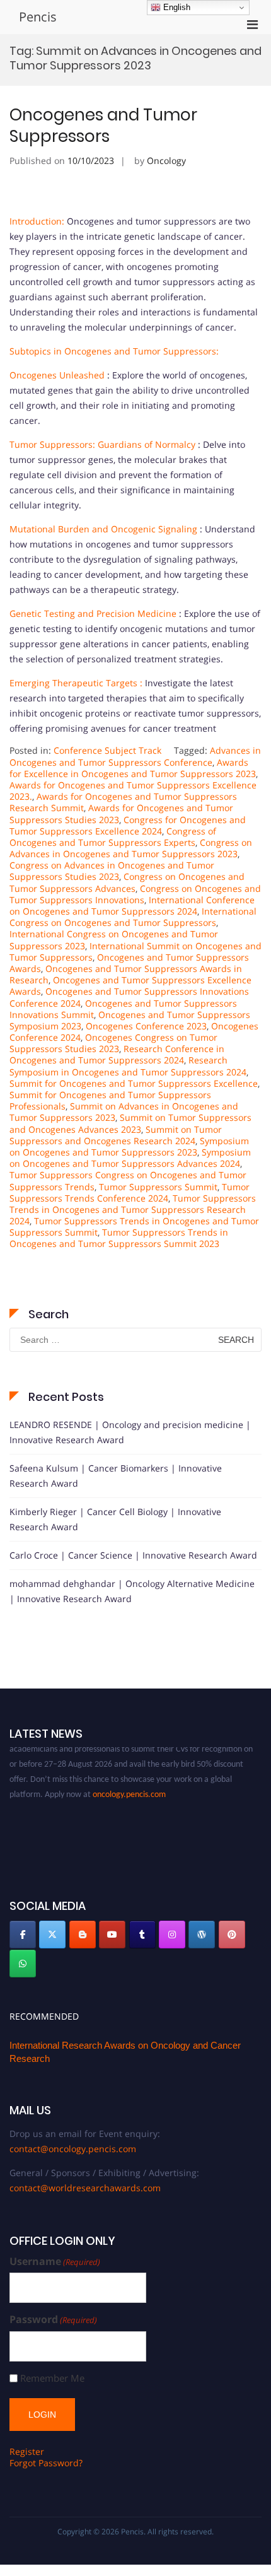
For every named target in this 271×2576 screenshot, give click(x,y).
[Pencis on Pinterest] (232, 1935)
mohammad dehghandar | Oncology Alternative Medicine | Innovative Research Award (132, 1591)
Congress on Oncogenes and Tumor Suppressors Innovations (135, 894)
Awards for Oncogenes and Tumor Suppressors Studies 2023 (121, 813)
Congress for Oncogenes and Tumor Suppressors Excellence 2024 (128, 825)
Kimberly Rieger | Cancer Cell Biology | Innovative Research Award (115, 1519)
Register (27, 2451)
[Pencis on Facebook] (23, 1935)
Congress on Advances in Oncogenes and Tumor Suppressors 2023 (131, 848)
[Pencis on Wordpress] (202, 1935)
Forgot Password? (46, 2463)
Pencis (38, 17)
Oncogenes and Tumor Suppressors (103, 126)
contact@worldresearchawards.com (85, 2188)
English (176, 7)
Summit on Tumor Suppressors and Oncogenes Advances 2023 (130, 1123)
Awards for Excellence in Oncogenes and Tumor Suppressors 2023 (133, 768)
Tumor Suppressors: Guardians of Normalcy (102, 444)
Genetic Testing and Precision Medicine (93, 613)
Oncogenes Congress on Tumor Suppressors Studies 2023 (113, 1043)
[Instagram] (172, 1935)
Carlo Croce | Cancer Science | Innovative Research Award (133, 1555)
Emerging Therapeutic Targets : (76, 683)
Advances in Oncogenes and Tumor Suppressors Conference (135, 756)
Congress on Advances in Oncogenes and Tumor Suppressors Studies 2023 (112, 871)
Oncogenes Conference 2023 (146, 1026)
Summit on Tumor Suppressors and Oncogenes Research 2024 (116, 1135)
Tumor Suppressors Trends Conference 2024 (130, 1192)
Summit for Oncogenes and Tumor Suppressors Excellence (134, 1083)
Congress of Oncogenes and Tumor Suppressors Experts (113, 837)
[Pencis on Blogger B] (83, 1935)
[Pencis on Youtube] (112, 1935)
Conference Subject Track (107, 750)
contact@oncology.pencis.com (73, 2149)
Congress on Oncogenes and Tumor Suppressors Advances (127, 882)
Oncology (166, 161)
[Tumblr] (142, 1935)
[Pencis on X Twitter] (52, 1935)
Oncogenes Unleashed (57, 375)
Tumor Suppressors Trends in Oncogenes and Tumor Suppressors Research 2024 (133, 1209)
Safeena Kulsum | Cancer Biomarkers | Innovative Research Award (116, 1476)
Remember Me (52, 2378)
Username (55, 2262)
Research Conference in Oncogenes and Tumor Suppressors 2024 (117, 1054)
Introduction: (37, 221)
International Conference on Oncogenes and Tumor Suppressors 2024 (132, 905)
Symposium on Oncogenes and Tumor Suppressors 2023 (129, 1146)
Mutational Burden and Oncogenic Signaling (103, 529)
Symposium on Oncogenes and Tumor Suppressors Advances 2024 (130, 1158)
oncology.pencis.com (129, 1787)
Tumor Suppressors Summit (158, 1187)
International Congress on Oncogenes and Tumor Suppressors (133, 917)
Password (53, 2320)
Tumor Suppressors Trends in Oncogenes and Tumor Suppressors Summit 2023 (119, 1238)
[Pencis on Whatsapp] (23, 1964)
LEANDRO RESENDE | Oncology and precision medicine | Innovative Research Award (130, 1432)
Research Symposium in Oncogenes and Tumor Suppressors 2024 (128, 1066)
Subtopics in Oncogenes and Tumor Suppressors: (114, 351)
